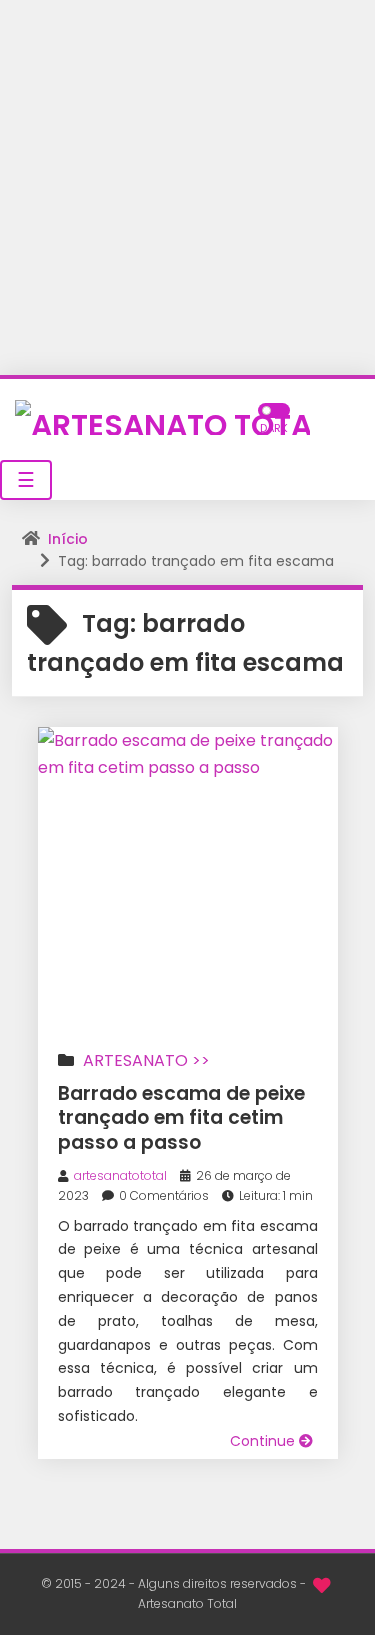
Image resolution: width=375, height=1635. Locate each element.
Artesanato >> (146, 1060)
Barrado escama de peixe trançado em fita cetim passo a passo (181, 1118)
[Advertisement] (187, 187)
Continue (264, 1441)
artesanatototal (120, 1175)
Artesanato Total (187, 1603)
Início (68, 539)
